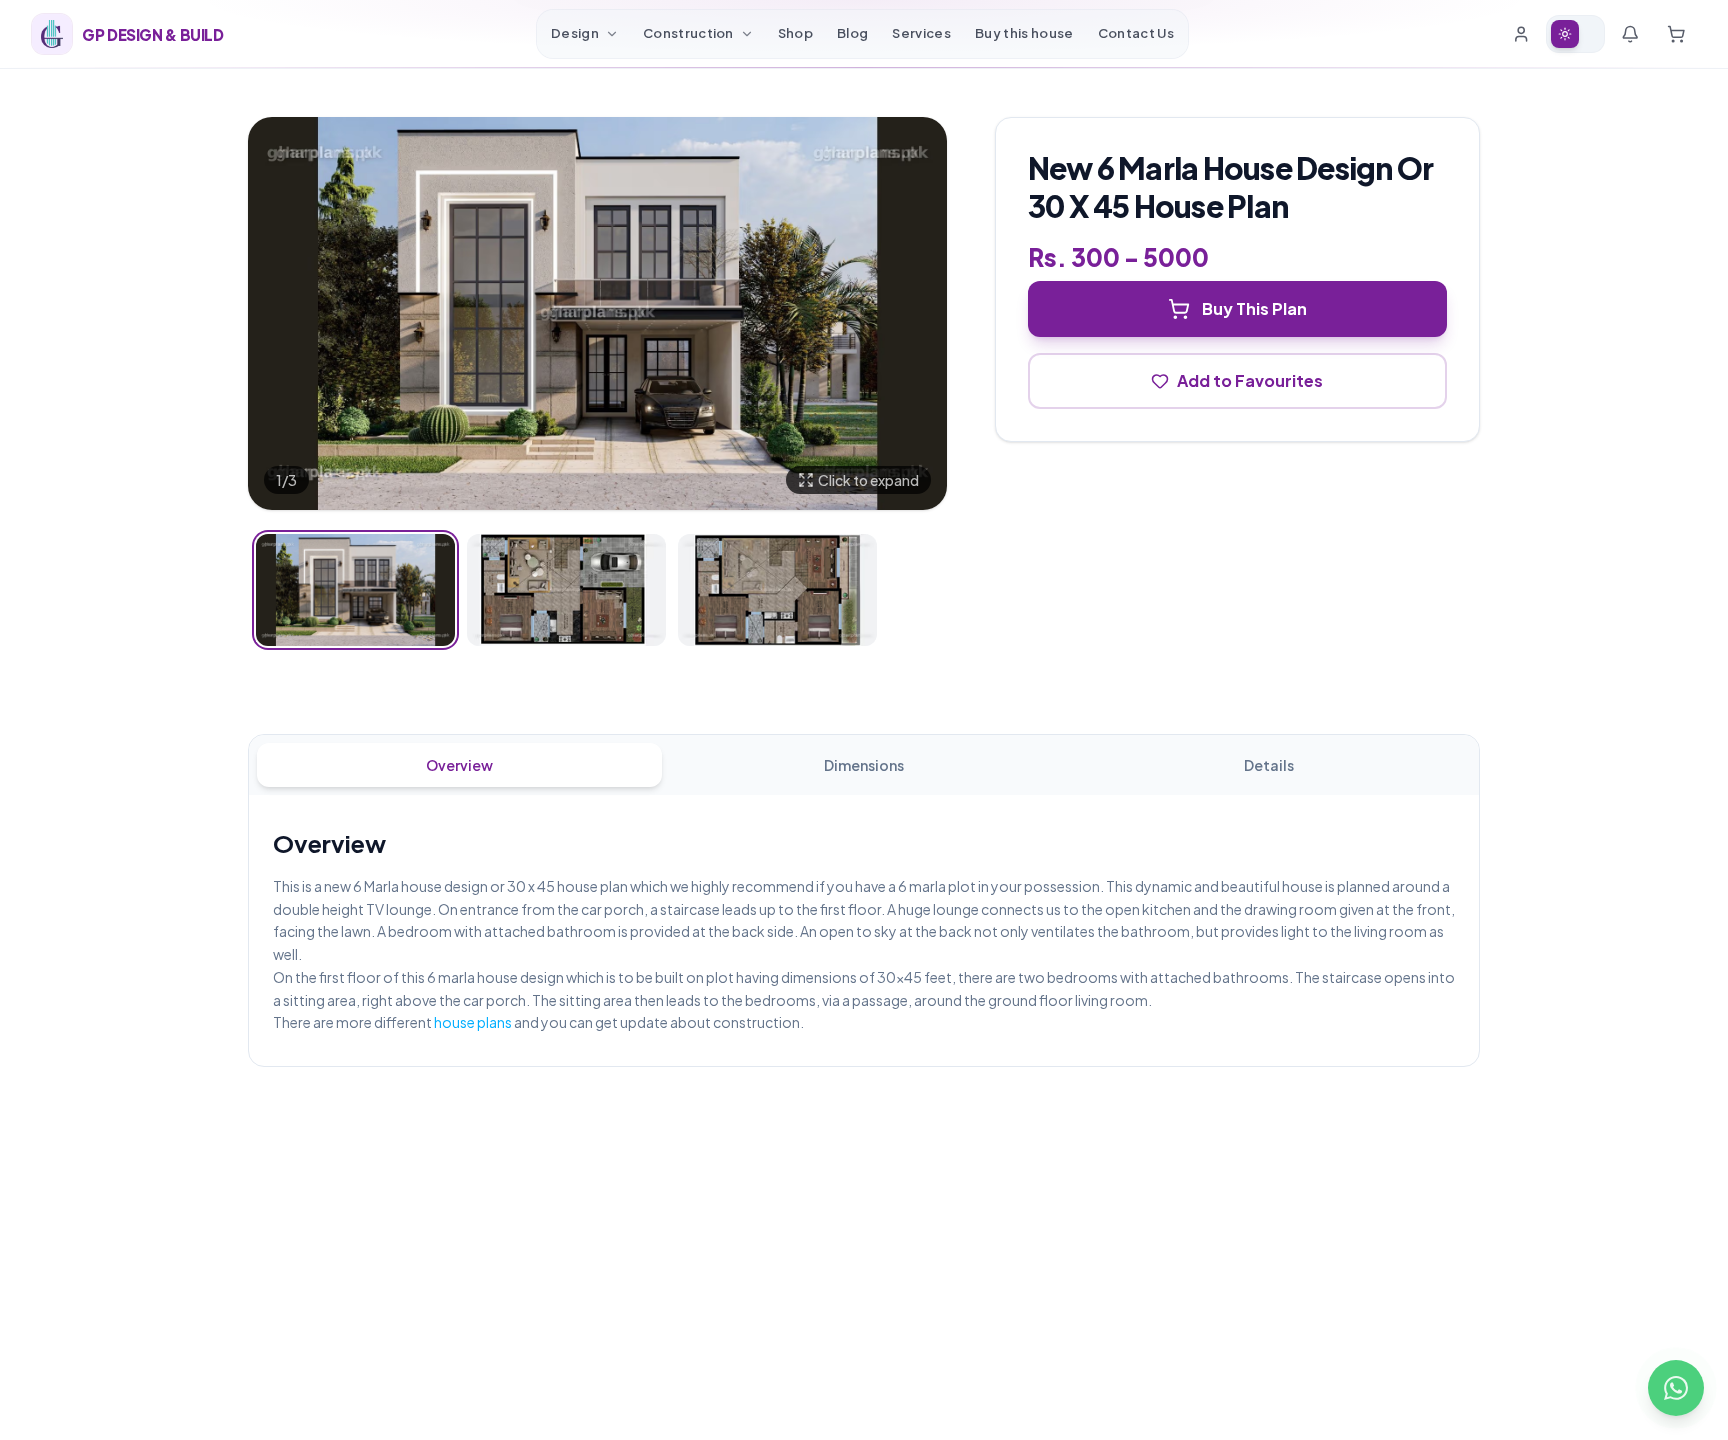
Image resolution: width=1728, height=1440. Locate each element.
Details (1269, 765)
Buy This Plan (1254, 308)
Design (575, 33)
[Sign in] (1521, 34)
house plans (473, 1022)
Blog (852, 33)
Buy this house (1024, 33)
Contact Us (1136, 33)
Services (921, 33)
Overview (459, 765)
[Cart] (1676, 34)
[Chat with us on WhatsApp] (1676, 1388)
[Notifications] (1630, 34)
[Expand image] (597, 313)
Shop (795, 33)
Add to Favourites (1250, 380)
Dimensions (864, 765)
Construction (688, 33)
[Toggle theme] (1575, 34)
